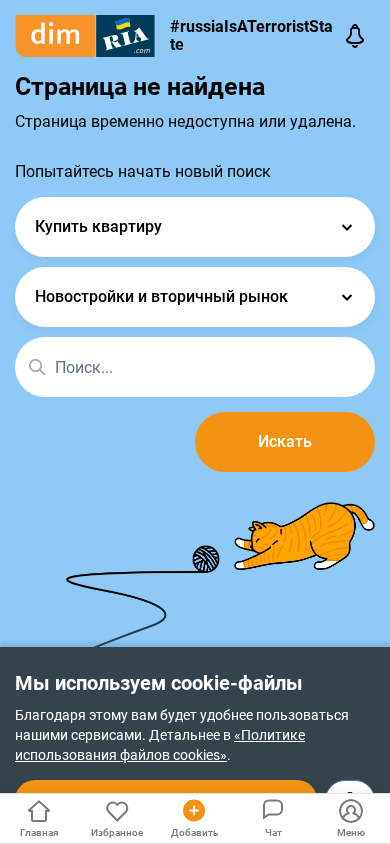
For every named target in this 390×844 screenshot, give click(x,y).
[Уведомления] (355, 36)
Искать (285, 441)
